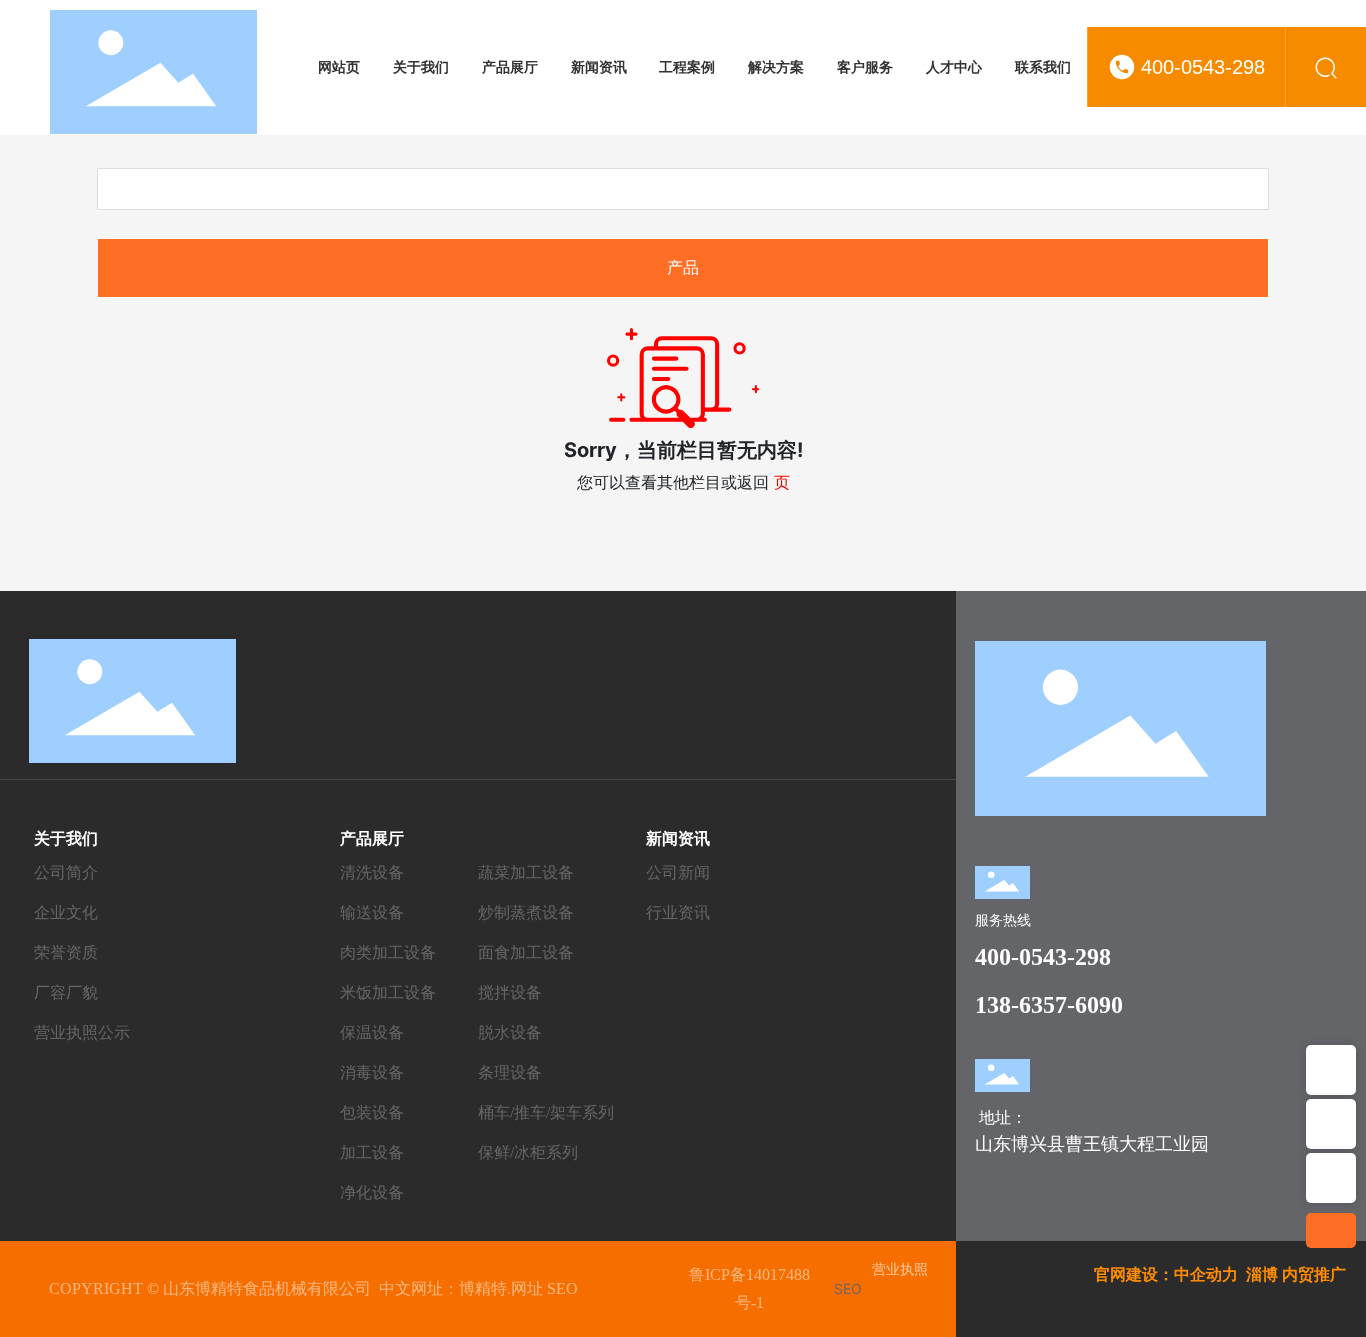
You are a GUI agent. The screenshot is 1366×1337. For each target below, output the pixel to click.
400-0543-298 (1203, 67)
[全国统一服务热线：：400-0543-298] (1331, 1070)
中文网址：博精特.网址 (461, 1288)
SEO (562, 1288)
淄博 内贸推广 (1296, 1274)
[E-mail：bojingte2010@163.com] (1331, 1124)
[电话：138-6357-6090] (1331, 1178)
